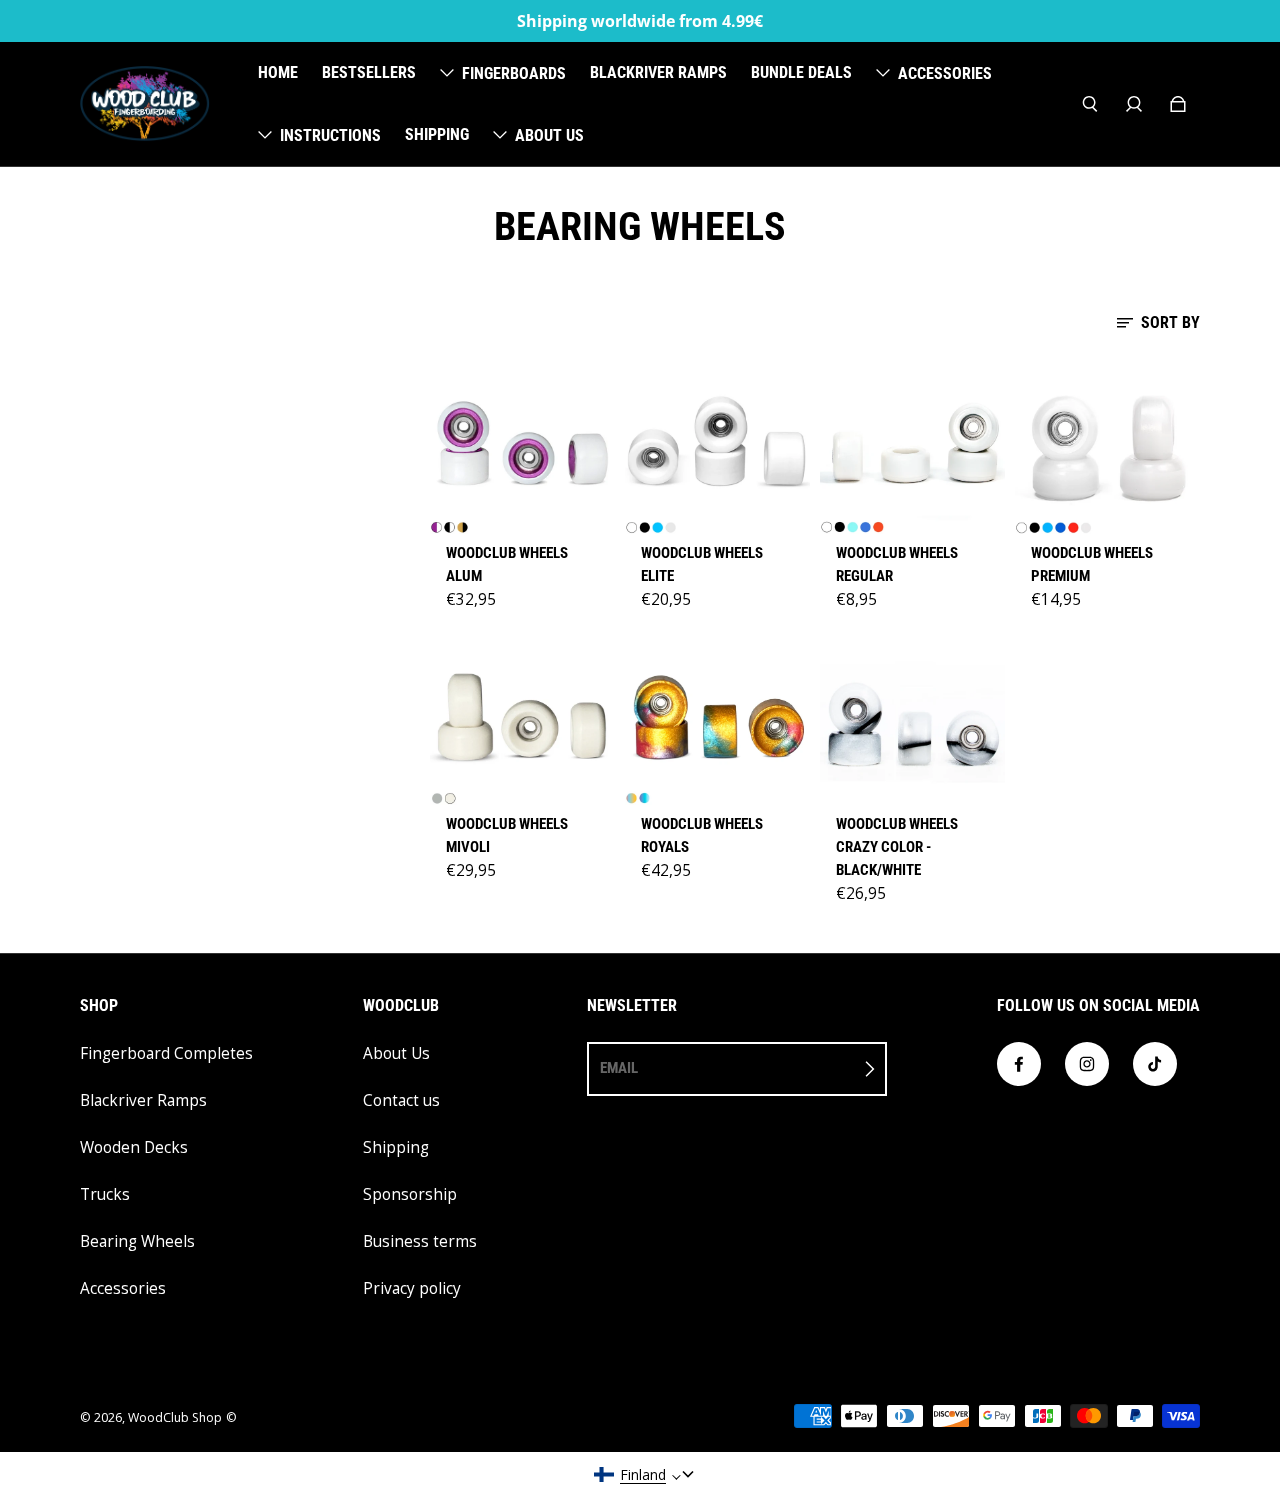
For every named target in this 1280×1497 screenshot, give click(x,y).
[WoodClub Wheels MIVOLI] (522, 716)
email (619, 1068)
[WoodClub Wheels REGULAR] (912, 446)
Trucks (105, 1194)
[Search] (1090, 104)
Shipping (396, 1147)
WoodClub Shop (175, 1417)
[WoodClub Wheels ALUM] (522, 446)
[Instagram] (1087, 1064)
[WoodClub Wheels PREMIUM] (1107, 446)
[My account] (1134, 104)
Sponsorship (410, 1194)
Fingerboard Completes (166, 1053)
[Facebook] (1019, 1064)
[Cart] (1178, 104)
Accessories (123, 1288)
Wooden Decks (134, 1147)
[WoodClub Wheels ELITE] (717, 446)
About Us (396, 1053)
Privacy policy (412, 1288)
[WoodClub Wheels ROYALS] (717, 716)
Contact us (401, 1100)
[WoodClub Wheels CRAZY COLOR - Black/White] (912, 716)
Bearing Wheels (137, 1241)
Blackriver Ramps (143, 1100)
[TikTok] (1155, 1064)
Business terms (420, 1241)
